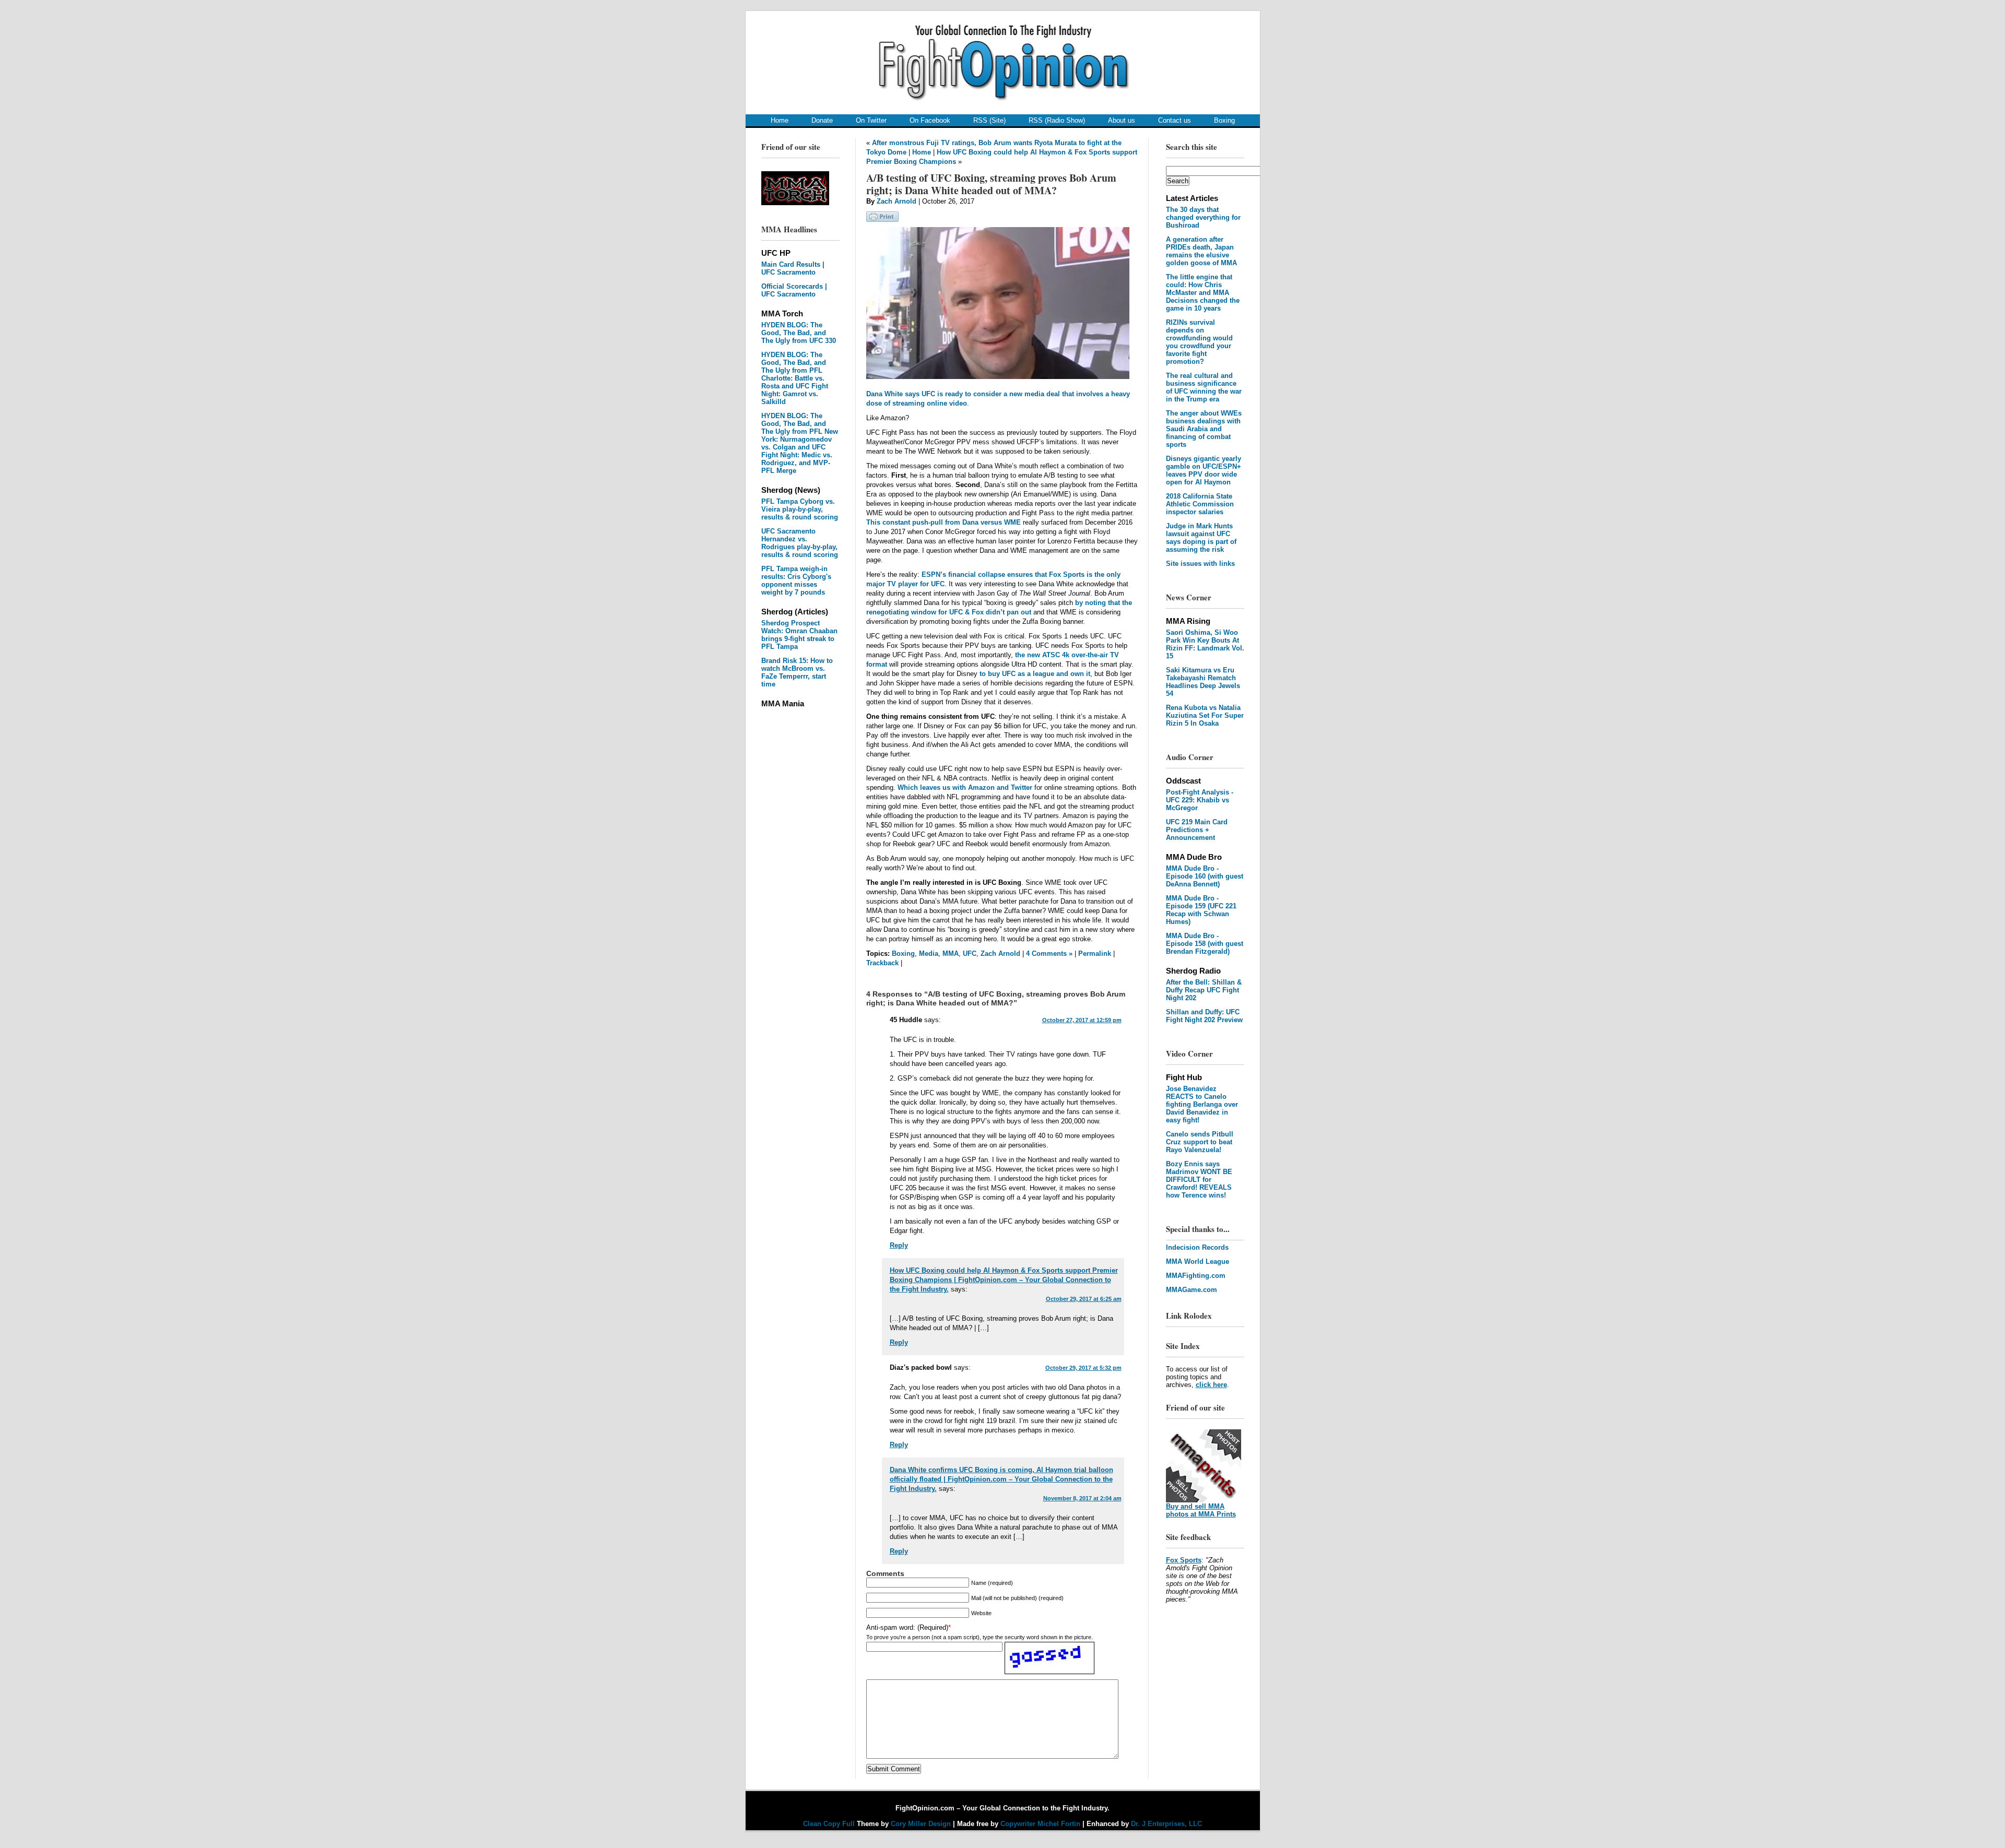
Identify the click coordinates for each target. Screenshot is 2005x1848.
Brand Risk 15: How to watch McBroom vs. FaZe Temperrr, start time (797, 672)
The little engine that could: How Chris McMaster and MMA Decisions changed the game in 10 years (1203, 293)
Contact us (1175, 120)
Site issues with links (1200, 564)
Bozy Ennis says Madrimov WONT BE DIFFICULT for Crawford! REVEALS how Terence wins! (1199, 1180)
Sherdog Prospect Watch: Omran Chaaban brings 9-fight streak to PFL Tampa (799, 635)
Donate (822, 120)
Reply (899, 1245)
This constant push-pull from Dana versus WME (943, 522)
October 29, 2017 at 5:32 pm (1083, 1368)
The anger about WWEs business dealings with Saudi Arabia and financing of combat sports (1204, 429)
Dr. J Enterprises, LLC (1166, 1824)
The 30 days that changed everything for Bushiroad (1203, 217)
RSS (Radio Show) (1057, 120)
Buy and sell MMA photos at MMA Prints (1201, 1510)
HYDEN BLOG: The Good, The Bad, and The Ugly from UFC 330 (799, 333)
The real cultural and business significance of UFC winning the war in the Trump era (1204, 387)
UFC (970, 953)
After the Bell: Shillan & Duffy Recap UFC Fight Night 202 (1204, 990)
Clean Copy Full (830, 1824)
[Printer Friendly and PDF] (882, 220)
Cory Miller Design (921, 1824)
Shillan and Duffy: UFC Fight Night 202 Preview (1204, 1016)
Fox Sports (1184, 1560)
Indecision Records (1197, 1247)
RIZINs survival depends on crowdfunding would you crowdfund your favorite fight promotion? (1199, 342)
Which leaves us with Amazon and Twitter (965, 787)
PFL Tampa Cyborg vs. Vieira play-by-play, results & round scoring (800, 509)
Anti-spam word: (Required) (907, 1627)
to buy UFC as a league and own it (1035, 674)
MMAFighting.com (1196, 1276)
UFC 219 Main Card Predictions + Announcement (1197, 830)
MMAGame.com (1192, 1290)
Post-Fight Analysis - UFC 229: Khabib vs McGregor (1200, 800)
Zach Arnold (897, 201)
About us (1122, 120)
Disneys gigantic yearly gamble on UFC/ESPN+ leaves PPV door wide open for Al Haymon (1204, 470)
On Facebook (930, 120)
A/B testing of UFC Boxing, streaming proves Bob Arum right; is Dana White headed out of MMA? (991, 184)
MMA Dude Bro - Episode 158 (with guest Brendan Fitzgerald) (1205, 944)
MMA (951, 953)
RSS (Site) (989, 120)
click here (1211, 1385)
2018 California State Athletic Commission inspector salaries (1200, 504)
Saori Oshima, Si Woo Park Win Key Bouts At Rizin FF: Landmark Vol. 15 (1205, 644)
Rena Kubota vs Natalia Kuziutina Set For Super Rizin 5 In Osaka (1205, 715)
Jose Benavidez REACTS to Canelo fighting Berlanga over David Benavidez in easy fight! (1202, 1104)
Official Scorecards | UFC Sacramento (794, 290)
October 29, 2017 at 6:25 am (1084, 1299)
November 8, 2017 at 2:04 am (1082, 1498)
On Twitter (871, 120)
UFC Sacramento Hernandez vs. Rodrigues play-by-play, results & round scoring (800, 543)
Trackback (882, 963)
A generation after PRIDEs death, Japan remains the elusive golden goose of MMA (1201, 251)
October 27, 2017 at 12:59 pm (1082, 1020)
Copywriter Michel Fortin (1040, 1824)
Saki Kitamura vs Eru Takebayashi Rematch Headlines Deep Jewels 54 (1203, 682)
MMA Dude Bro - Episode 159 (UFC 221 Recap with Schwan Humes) (1201, 910)
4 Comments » (1049, 953)
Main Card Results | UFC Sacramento (793, 268)
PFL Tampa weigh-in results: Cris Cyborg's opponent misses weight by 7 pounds (796, 581)
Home (780, 120)
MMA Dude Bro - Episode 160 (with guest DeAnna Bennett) (1205, 876)
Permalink (1095, 953)
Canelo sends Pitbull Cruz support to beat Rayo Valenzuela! (1200, 1142)
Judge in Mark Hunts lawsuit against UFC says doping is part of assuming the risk (1201, 538)
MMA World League (1198, 1261)
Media (929, 953)
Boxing (1224, 120)
